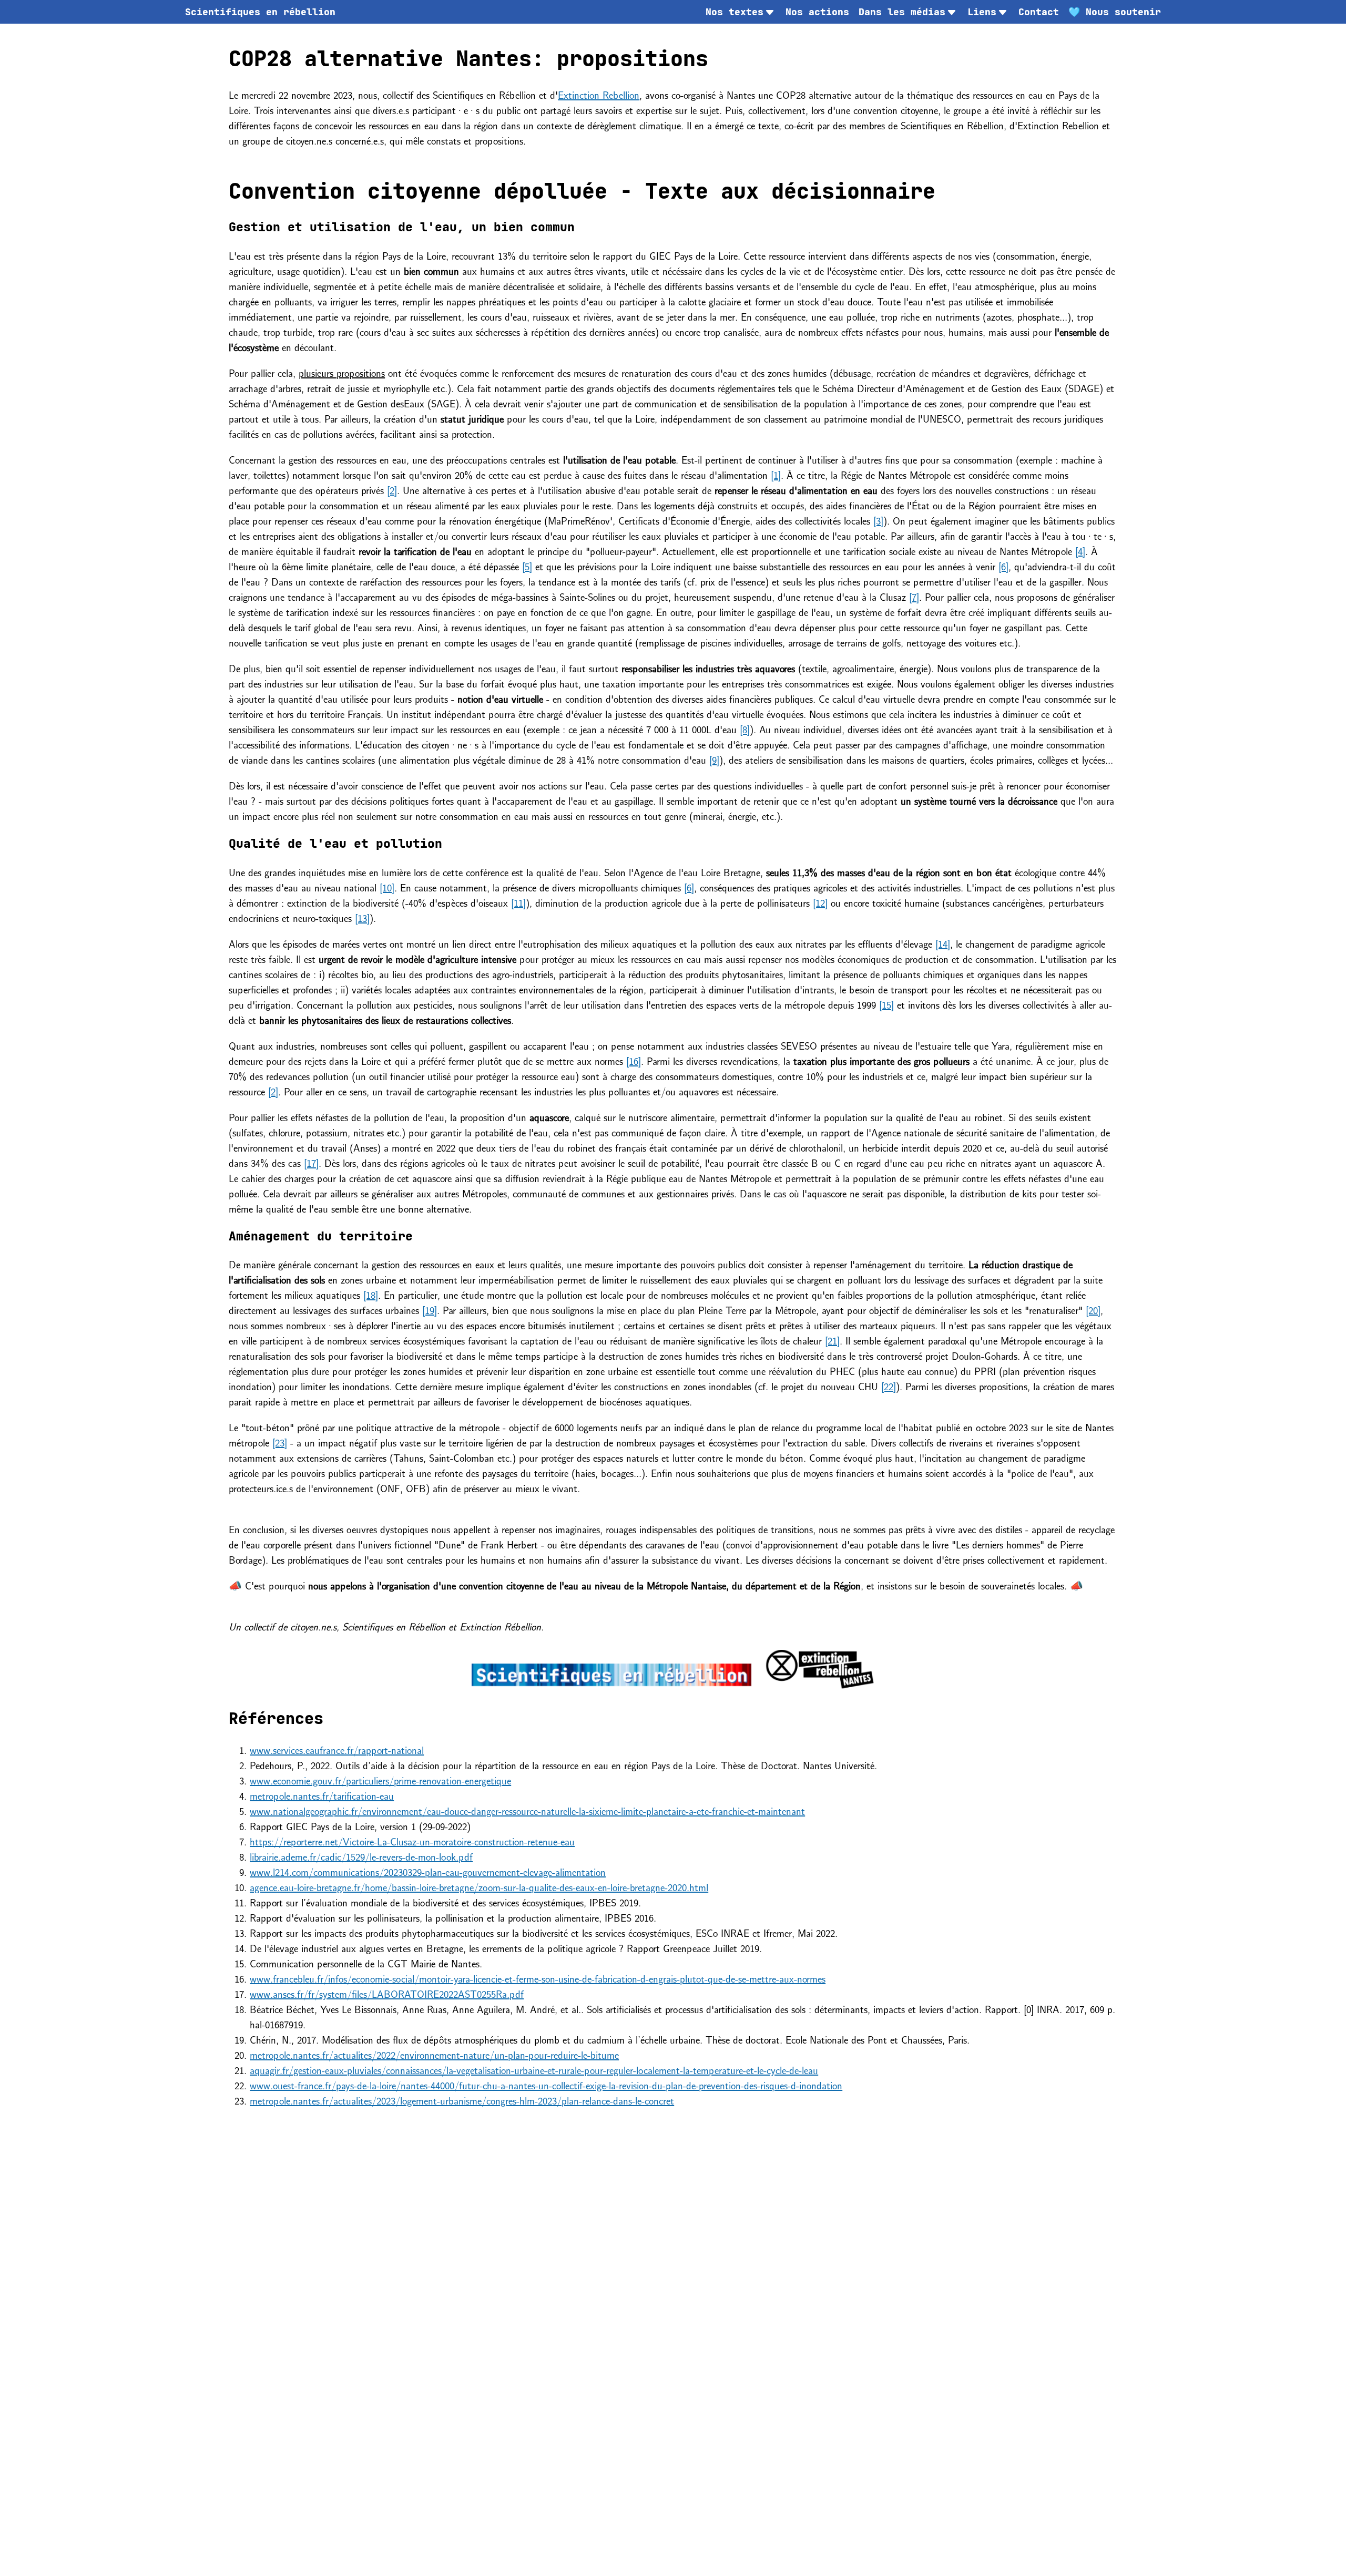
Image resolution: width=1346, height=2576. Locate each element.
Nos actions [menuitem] (817, 12)
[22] (889, 1386)
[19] (430, 1310)
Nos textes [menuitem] (735, 12)
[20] (1093, 1310)
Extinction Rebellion (599, 94)
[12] (820, 902)
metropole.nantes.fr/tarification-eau (322, 1795)
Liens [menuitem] (982, 12)
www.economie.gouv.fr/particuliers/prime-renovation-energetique (380, 1780)
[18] (371, 1294)
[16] (634, 1060)
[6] (1003, 566)
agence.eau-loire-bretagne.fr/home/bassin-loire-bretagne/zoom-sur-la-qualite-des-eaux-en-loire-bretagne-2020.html (479, 1887)
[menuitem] (260, 12)
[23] (280, 1442)
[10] (387, 887)
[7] (914, 596)
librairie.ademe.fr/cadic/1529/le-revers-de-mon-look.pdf (361, 1856)
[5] (527, 566)
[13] (362, 917)
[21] (832, 1340)
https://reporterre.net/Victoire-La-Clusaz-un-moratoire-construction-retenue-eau (412, 1841)
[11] (518, 902)
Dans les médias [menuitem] (902, 12)
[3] (878, 520)
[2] (392, 490)
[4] (1080, 551)
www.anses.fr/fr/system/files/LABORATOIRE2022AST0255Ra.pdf (387, 1993)
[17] (311, 1162)
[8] (745, 729)
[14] (943, 943)
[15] (886, 1004)
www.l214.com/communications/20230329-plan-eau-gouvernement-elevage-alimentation (428, 1871)
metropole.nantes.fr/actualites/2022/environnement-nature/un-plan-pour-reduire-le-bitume (434, 2054)
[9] (714, 759)
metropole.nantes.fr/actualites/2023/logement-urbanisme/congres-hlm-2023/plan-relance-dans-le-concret (462, 2100)
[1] (776, 474)
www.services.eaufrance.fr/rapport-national (337, 1749)
